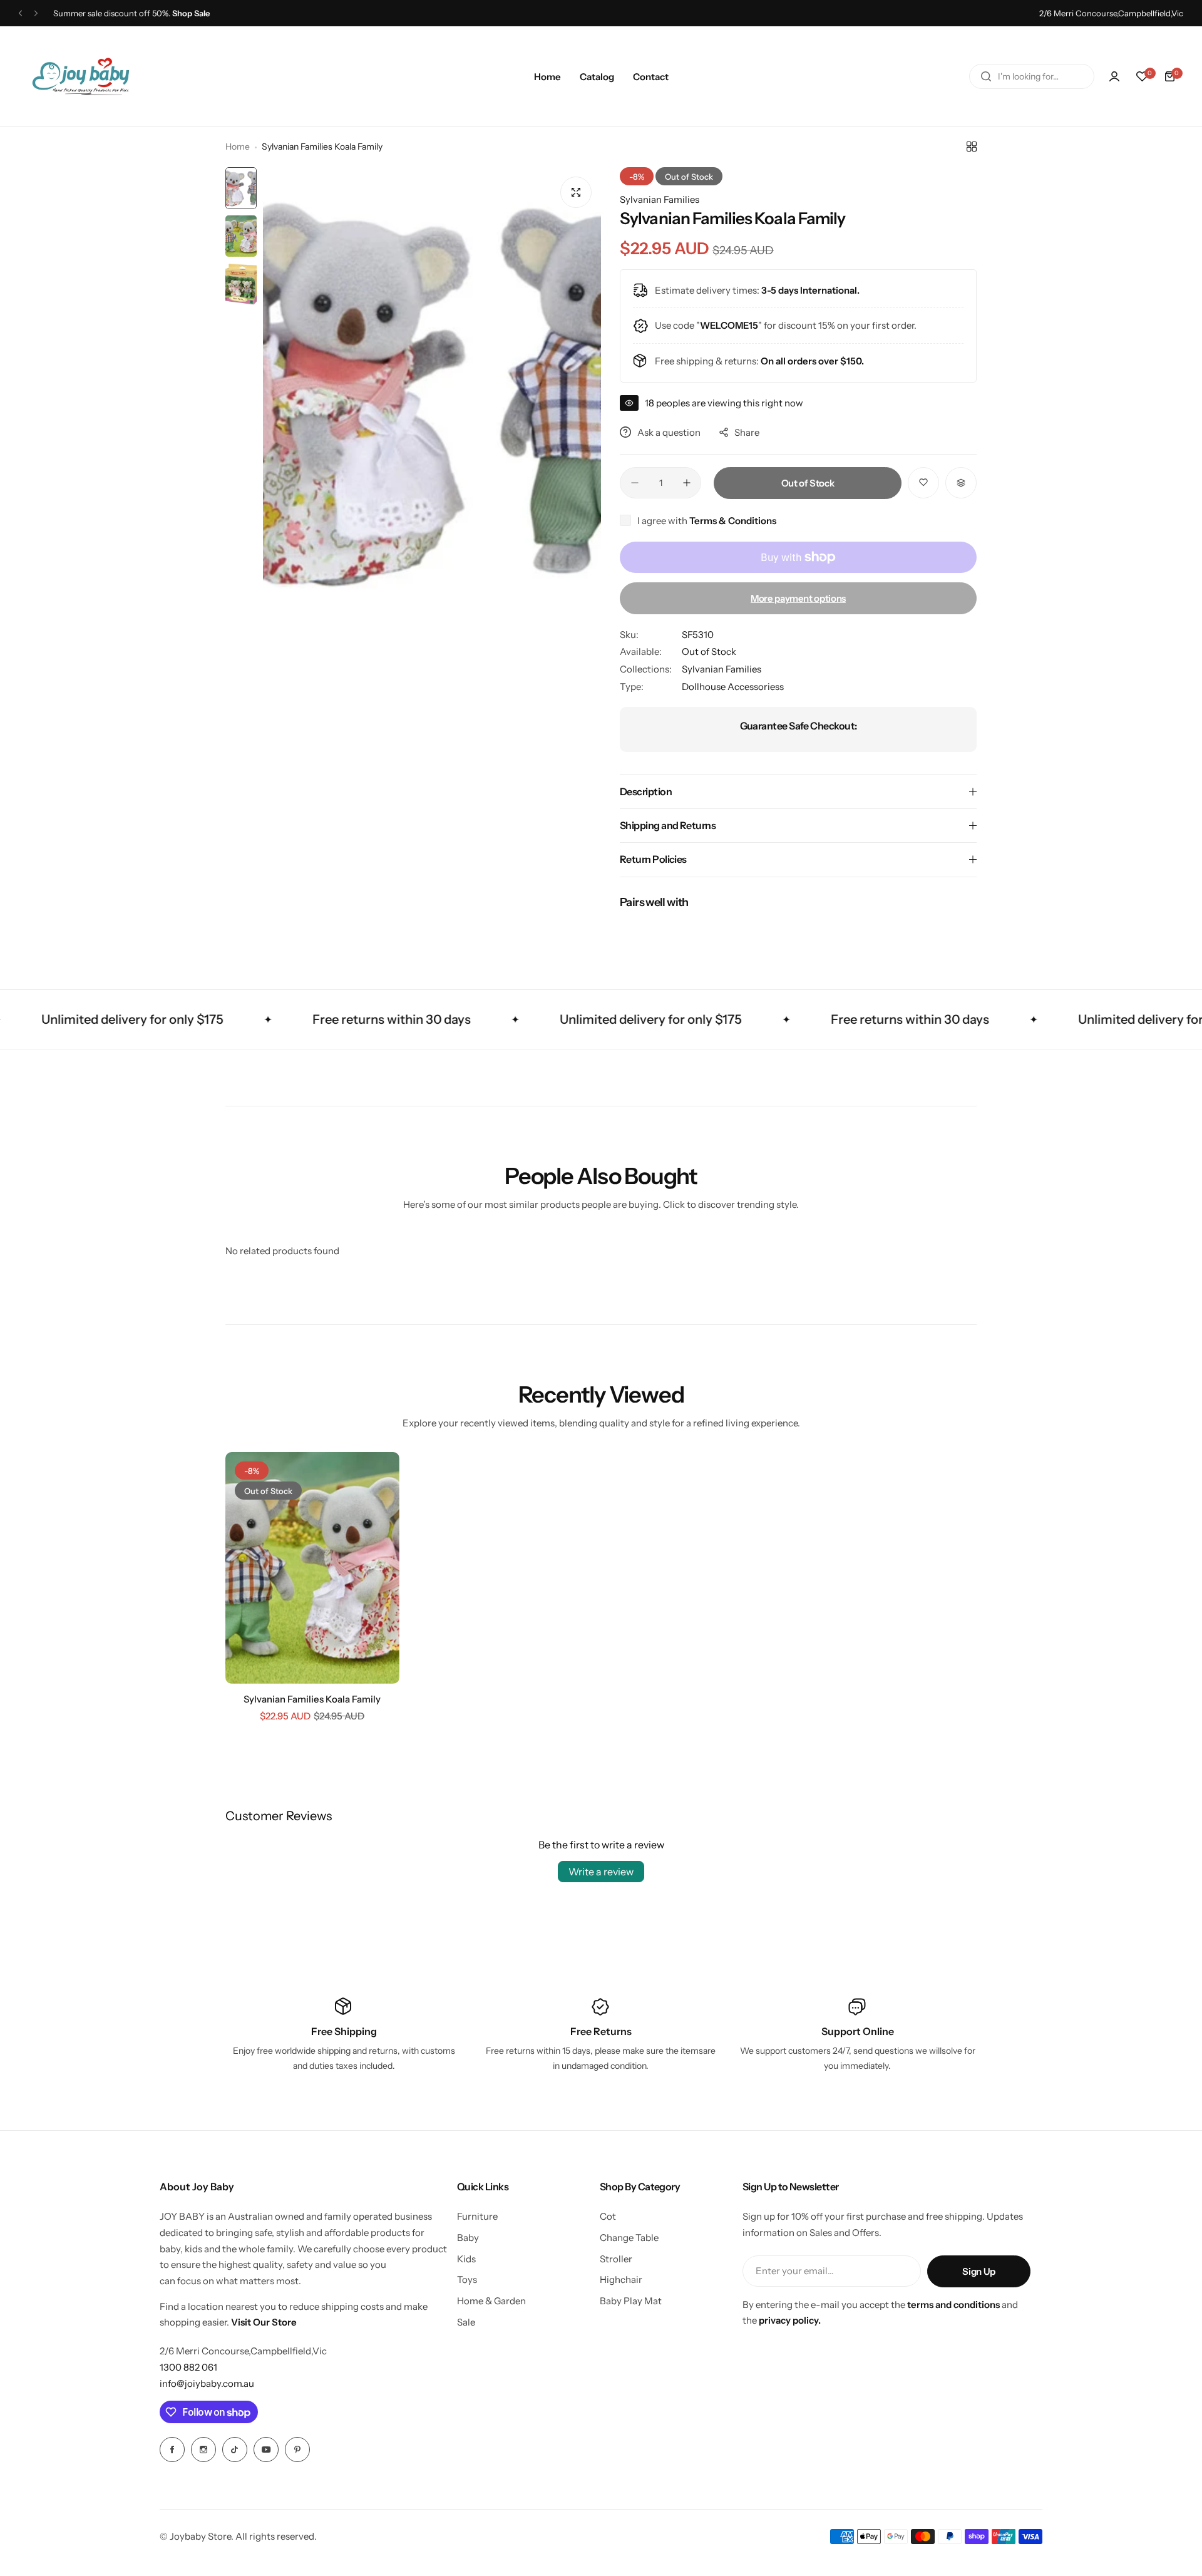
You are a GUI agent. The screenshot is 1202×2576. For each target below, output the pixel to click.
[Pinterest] (297, 2450)
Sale (466, 2322)
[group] (432, 393)
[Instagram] (203, 2450)
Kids (466, 2259)
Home (238, 147)
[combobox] (1032, 76)
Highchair (621, 2280)
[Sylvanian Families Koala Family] (312, 1568)
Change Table (629, 2238)
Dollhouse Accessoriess (733, 687)
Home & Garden (491, 2301)
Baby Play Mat (631, 2301)
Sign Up (979, 2271)
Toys (467, 2280)
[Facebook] (172, 2450)
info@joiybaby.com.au (207, 2383)
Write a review (601, 1872)
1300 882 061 (188, 2367)
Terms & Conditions (733, 521)
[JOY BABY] (81, 76)
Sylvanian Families (660, 199)
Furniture (477, 2216)
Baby (468, 2238)
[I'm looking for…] (986, 76)
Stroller (616, 2259)
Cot (608, 2216)
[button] (20, 13)
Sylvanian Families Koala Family (312, 1699)
